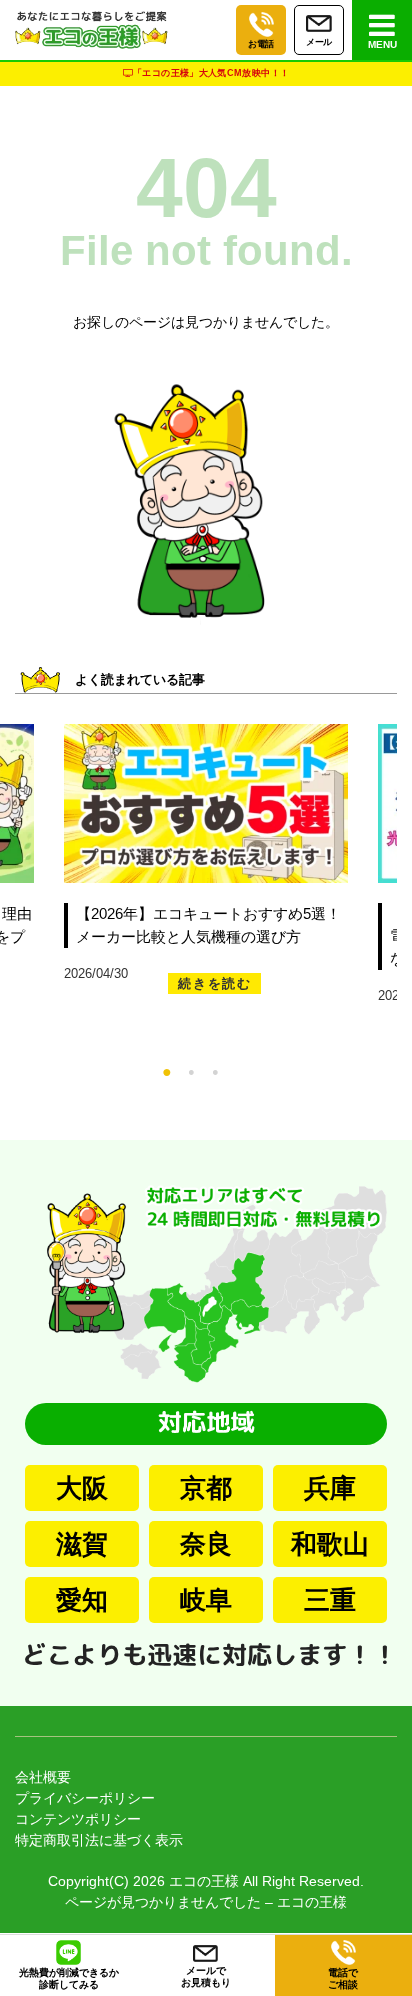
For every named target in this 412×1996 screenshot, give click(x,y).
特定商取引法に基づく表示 (99, 1840)
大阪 (82, 1488)
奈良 (206, 1544)
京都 (206, 1488)
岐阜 (206, 1600)
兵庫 (330, 1488)
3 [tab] (235, 1070)
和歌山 (330, 1544)
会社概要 (43, 1777)
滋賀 (82, 1544)
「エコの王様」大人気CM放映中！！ (211, 73)
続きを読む (214, 983)
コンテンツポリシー (78, 1819)
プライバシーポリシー (85, 1798)
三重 (330, 1600)
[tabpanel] (191, 869)
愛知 (82, 1600)
